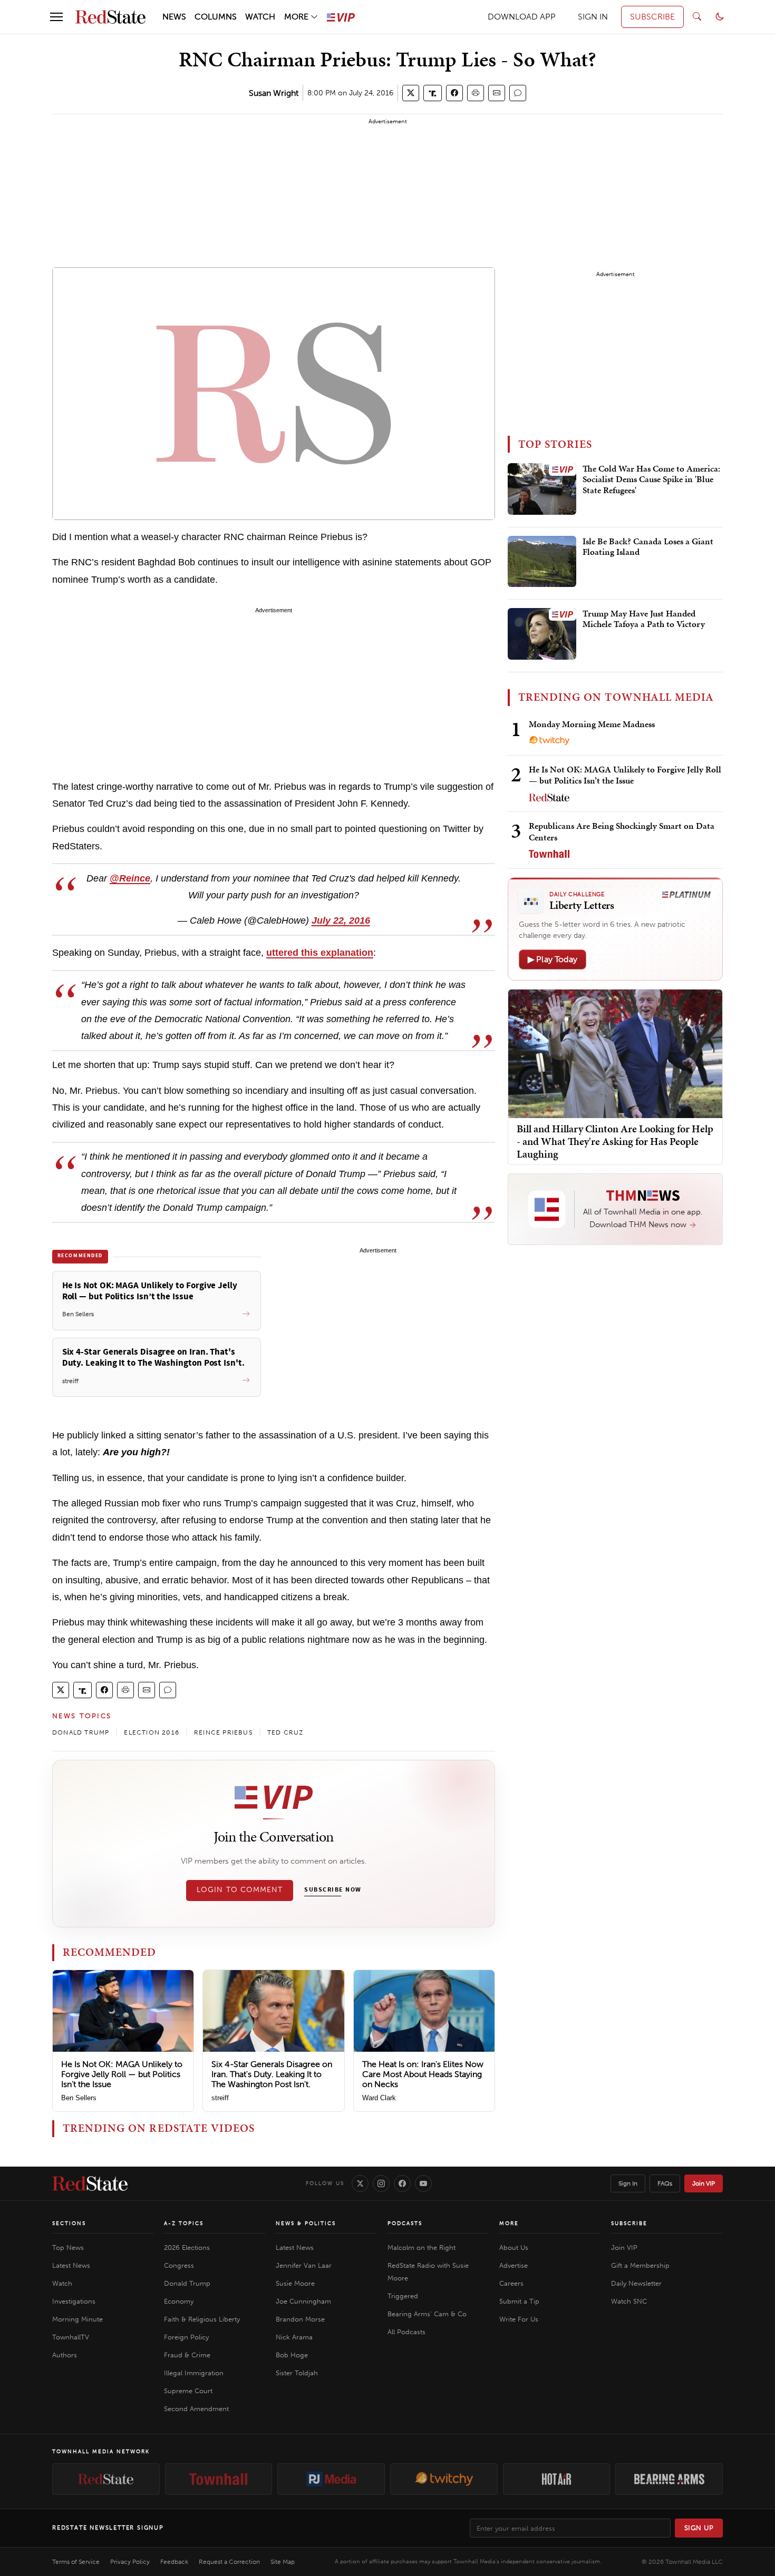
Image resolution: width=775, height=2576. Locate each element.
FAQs (665, 2183)
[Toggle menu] (56, 17)
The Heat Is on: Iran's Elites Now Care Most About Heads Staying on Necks (423, 2074)
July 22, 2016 (341, 920)
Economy (179, 2301)
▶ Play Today (553, 959)
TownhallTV (71, 2337)
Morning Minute (77, 2319)
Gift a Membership (640, 2265)
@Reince (130, 878)
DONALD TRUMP (81, 1732)
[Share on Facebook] (454, 93)
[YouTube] (423, 2183)
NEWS (174, 17)
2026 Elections (187, 2247)
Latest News (71, 2265)
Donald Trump (187, 2283)
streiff (220, 2098)
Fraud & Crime (187, 2355)
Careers (511, 2283)
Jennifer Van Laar (304, 2265)
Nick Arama (294, 2337)
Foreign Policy (186, 2337)
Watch (62, 2283)
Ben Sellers (79, 2098)
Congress (179, 2265)
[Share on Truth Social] (433, 93)
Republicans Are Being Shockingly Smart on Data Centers (622, 831)
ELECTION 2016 (152, 1732)
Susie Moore (295, 2283)
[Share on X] (411, 93)
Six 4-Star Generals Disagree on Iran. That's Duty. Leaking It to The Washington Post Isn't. (272, 2074)
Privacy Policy (130, 2562)
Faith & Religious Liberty (202, 2319)
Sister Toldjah (297, 2373)
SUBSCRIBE (652, 17)
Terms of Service (76, 2562)
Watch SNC (629, 2301)
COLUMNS (216, 17)
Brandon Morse (300, 2319)
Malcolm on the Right (422, 2247)
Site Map (283, 2562)
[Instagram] (381, 2183)
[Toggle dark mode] (720, 17)
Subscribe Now (333, 1890)
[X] (360, 2183)
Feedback (174, 2562)
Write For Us (519, 2319)
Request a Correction (229, 2562)
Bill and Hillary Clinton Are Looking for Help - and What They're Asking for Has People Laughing (615, 1141)
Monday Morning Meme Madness (592, 724)
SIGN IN (593, 17)
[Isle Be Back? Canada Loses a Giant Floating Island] (542, 562)
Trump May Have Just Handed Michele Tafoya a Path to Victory (644, 619)
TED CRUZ (285, 1732)
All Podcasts (406, 2332)
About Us (514, 2247)
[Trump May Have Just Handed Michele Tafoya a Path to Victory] (542, 634)
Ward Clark (379, 2098)
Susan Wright (274, 93)
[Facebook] (402, 2183)
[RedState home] (90, 2183)
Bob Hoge (292, 2355)
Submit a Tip (519, 2301)
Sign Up (699, 2528)
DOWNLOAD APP (522, 17)
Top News (68, 2247)
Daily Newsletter (636, 2283)
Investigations (74, 2301)
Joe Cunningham (303, 2301)
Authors (65, 2355)
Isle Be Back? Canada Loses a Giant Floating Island (648, 547)
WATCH (260, 17)
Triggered (403, 2296)
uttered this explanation (320, 953)
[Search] (697, 17)
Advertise (514, 2265)
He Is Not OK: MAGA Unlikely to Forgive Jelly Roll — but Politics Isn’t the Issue (122, 2074)
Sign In (628, 2183)
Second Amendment (196, 2409)
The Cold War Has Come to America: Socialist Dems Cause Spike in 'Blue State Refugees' (651, 480)
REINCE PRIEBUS (223, 1732)
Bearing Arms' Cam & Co (427, 2314)
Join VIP (704, 2183)
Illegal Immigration (194, 2373)
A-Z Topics (184, 2224)
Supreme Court (188, 2391)
